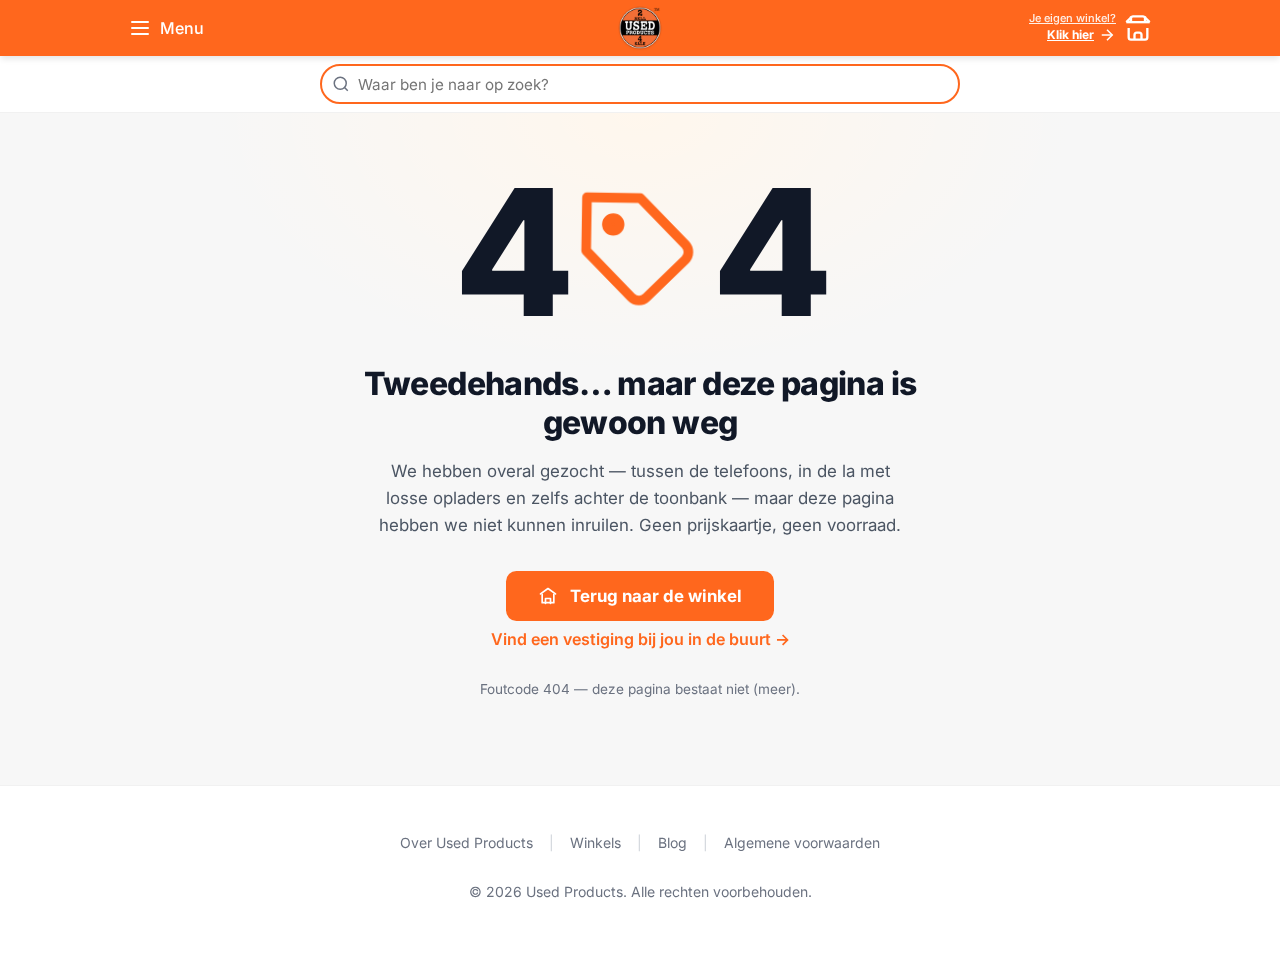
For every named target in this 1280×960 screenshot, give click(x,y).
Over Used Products (466, 842)
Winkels (595, 842)
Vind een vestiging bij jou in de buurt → (640, 639)
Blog (672, 842)
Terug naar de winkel (656, 596)
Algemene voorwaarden (802, 842)
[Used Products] (640, 28)
